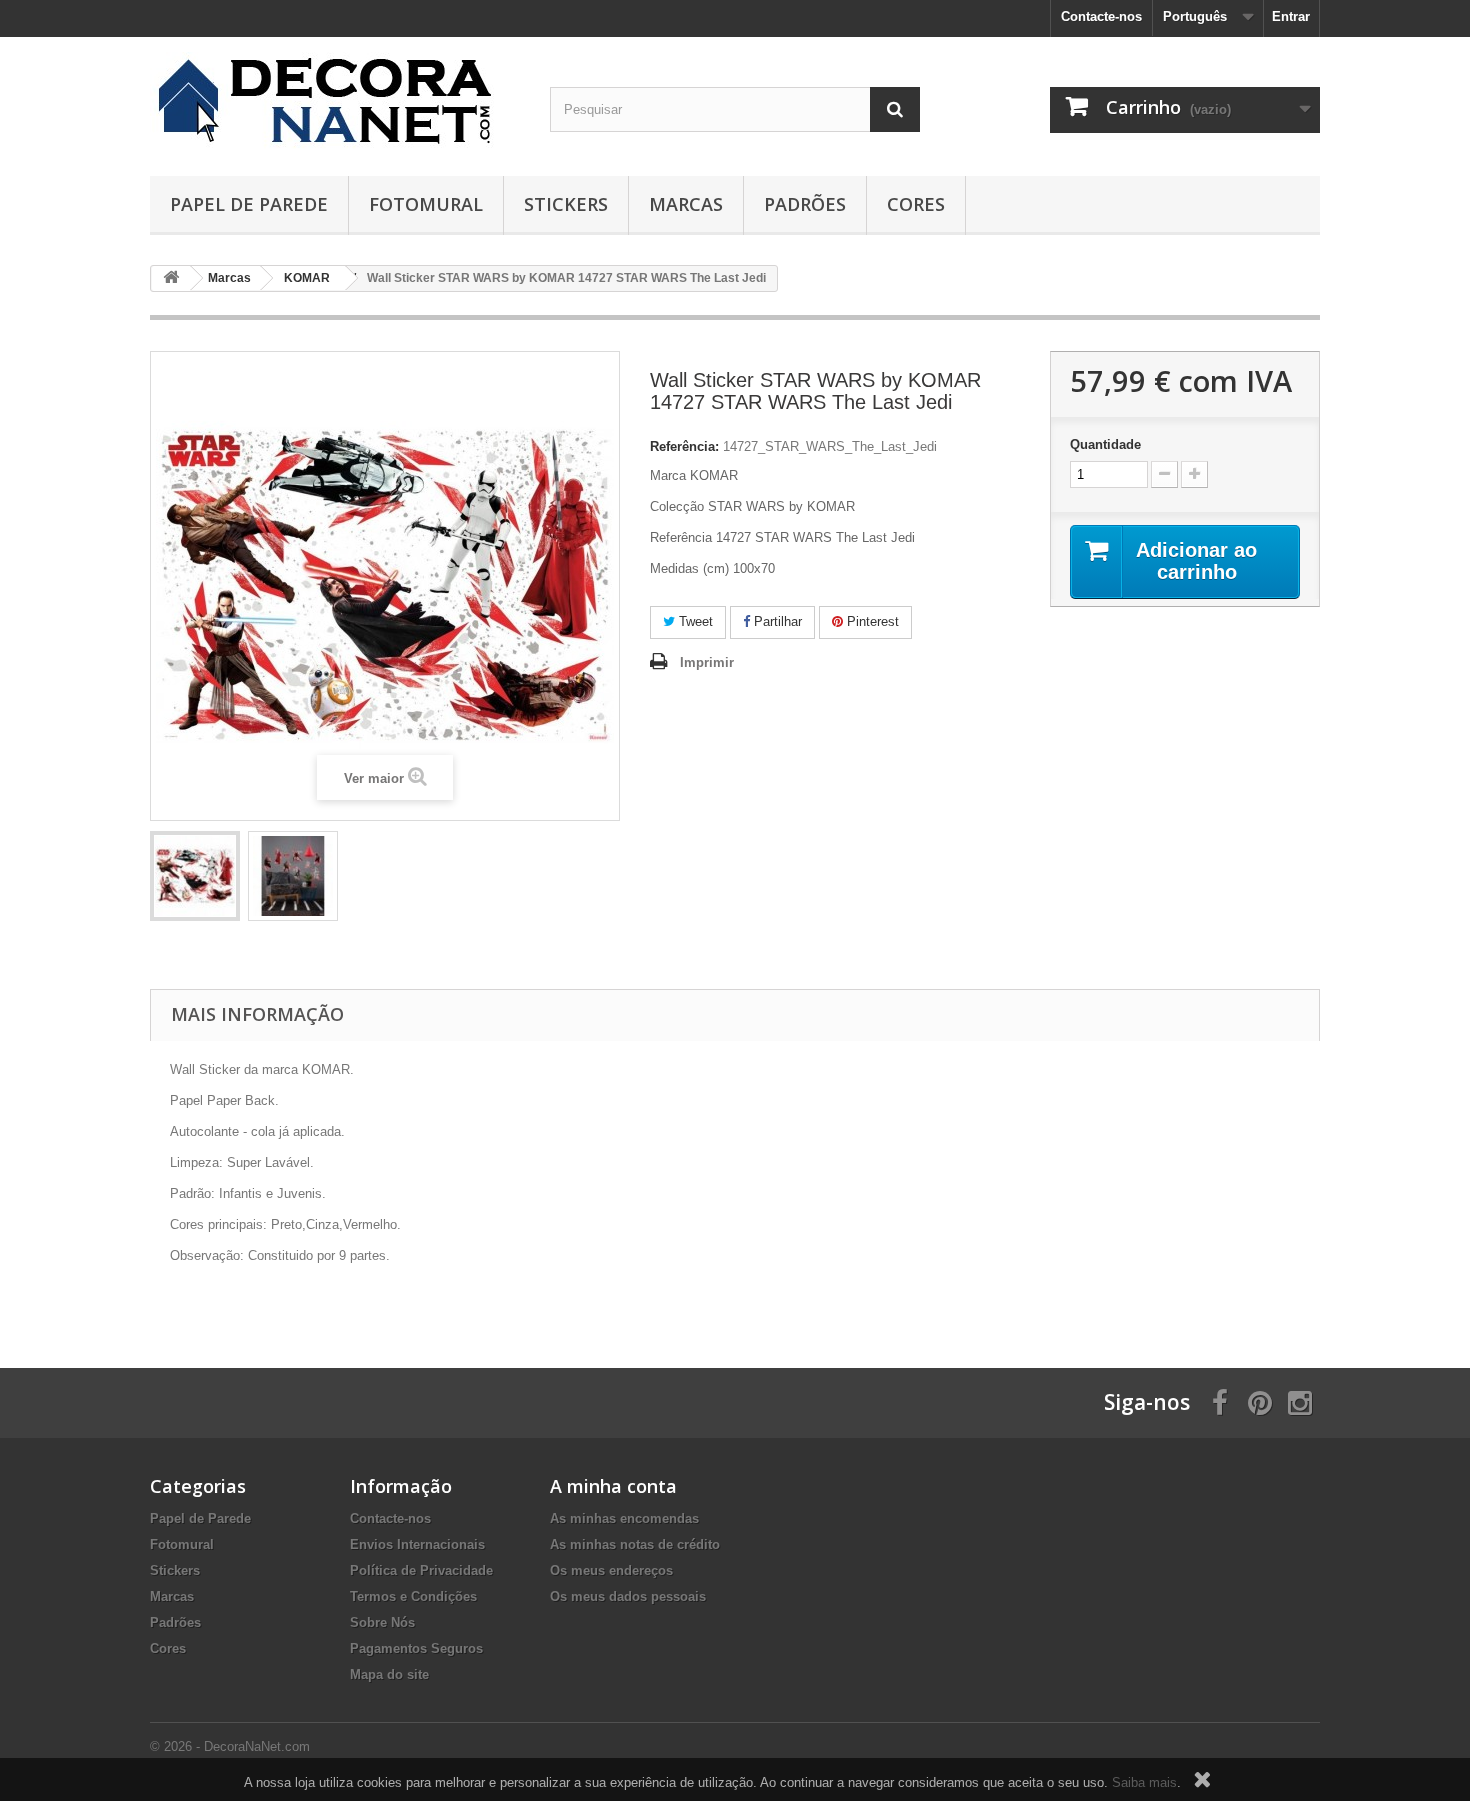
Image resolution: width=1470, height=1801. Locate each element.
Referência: (684, 446)
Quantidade (1105, 444)
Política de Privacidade (421, 1570)
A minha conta (613, 1486)
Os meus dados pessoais (628, 1596)
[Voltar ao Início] (171, 278)
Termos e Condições (413, 1596)
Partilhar (776, 621)
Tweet (694, 621)
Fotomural (426, 204)
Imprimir (707, 662)
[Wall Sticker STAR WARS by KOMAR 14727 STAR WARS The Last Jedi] (195, 876)
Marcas (686, 204)
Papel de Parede (249, 204)
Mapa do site (389, 1674)
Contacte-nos (1101, 16)
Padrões (805, 204)
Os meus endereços (611, 1570)
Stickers (566, 204)
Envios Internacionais (417, 1544)
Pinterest (871, 621)
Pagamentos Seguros (416, 1648)
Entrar (1291, 16)
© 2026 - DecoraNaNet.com (230, 1746)
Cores (916, 204)
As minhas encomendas (624, 1518)
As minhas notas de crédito (635, 1544)
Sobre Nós (382, 1622)
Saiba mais (1144, 1782)
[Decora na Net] (335, 101)
